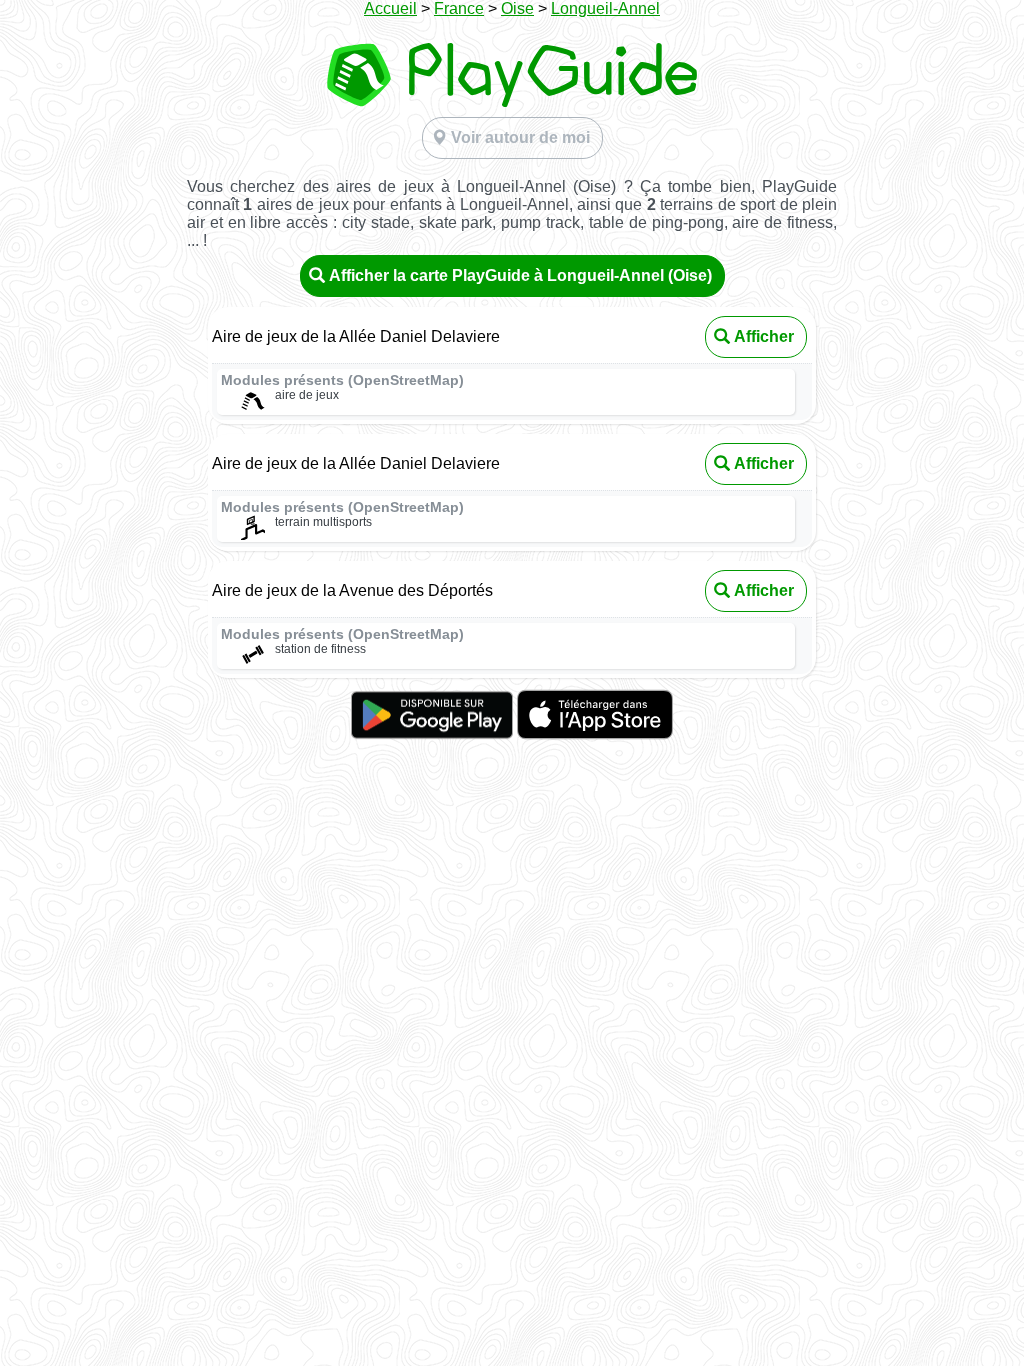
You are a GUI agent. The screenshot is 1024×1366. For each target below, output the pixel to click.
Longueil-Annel (605, 8)
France (459, 8)
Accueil (390, 8)
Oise (517, 8)
